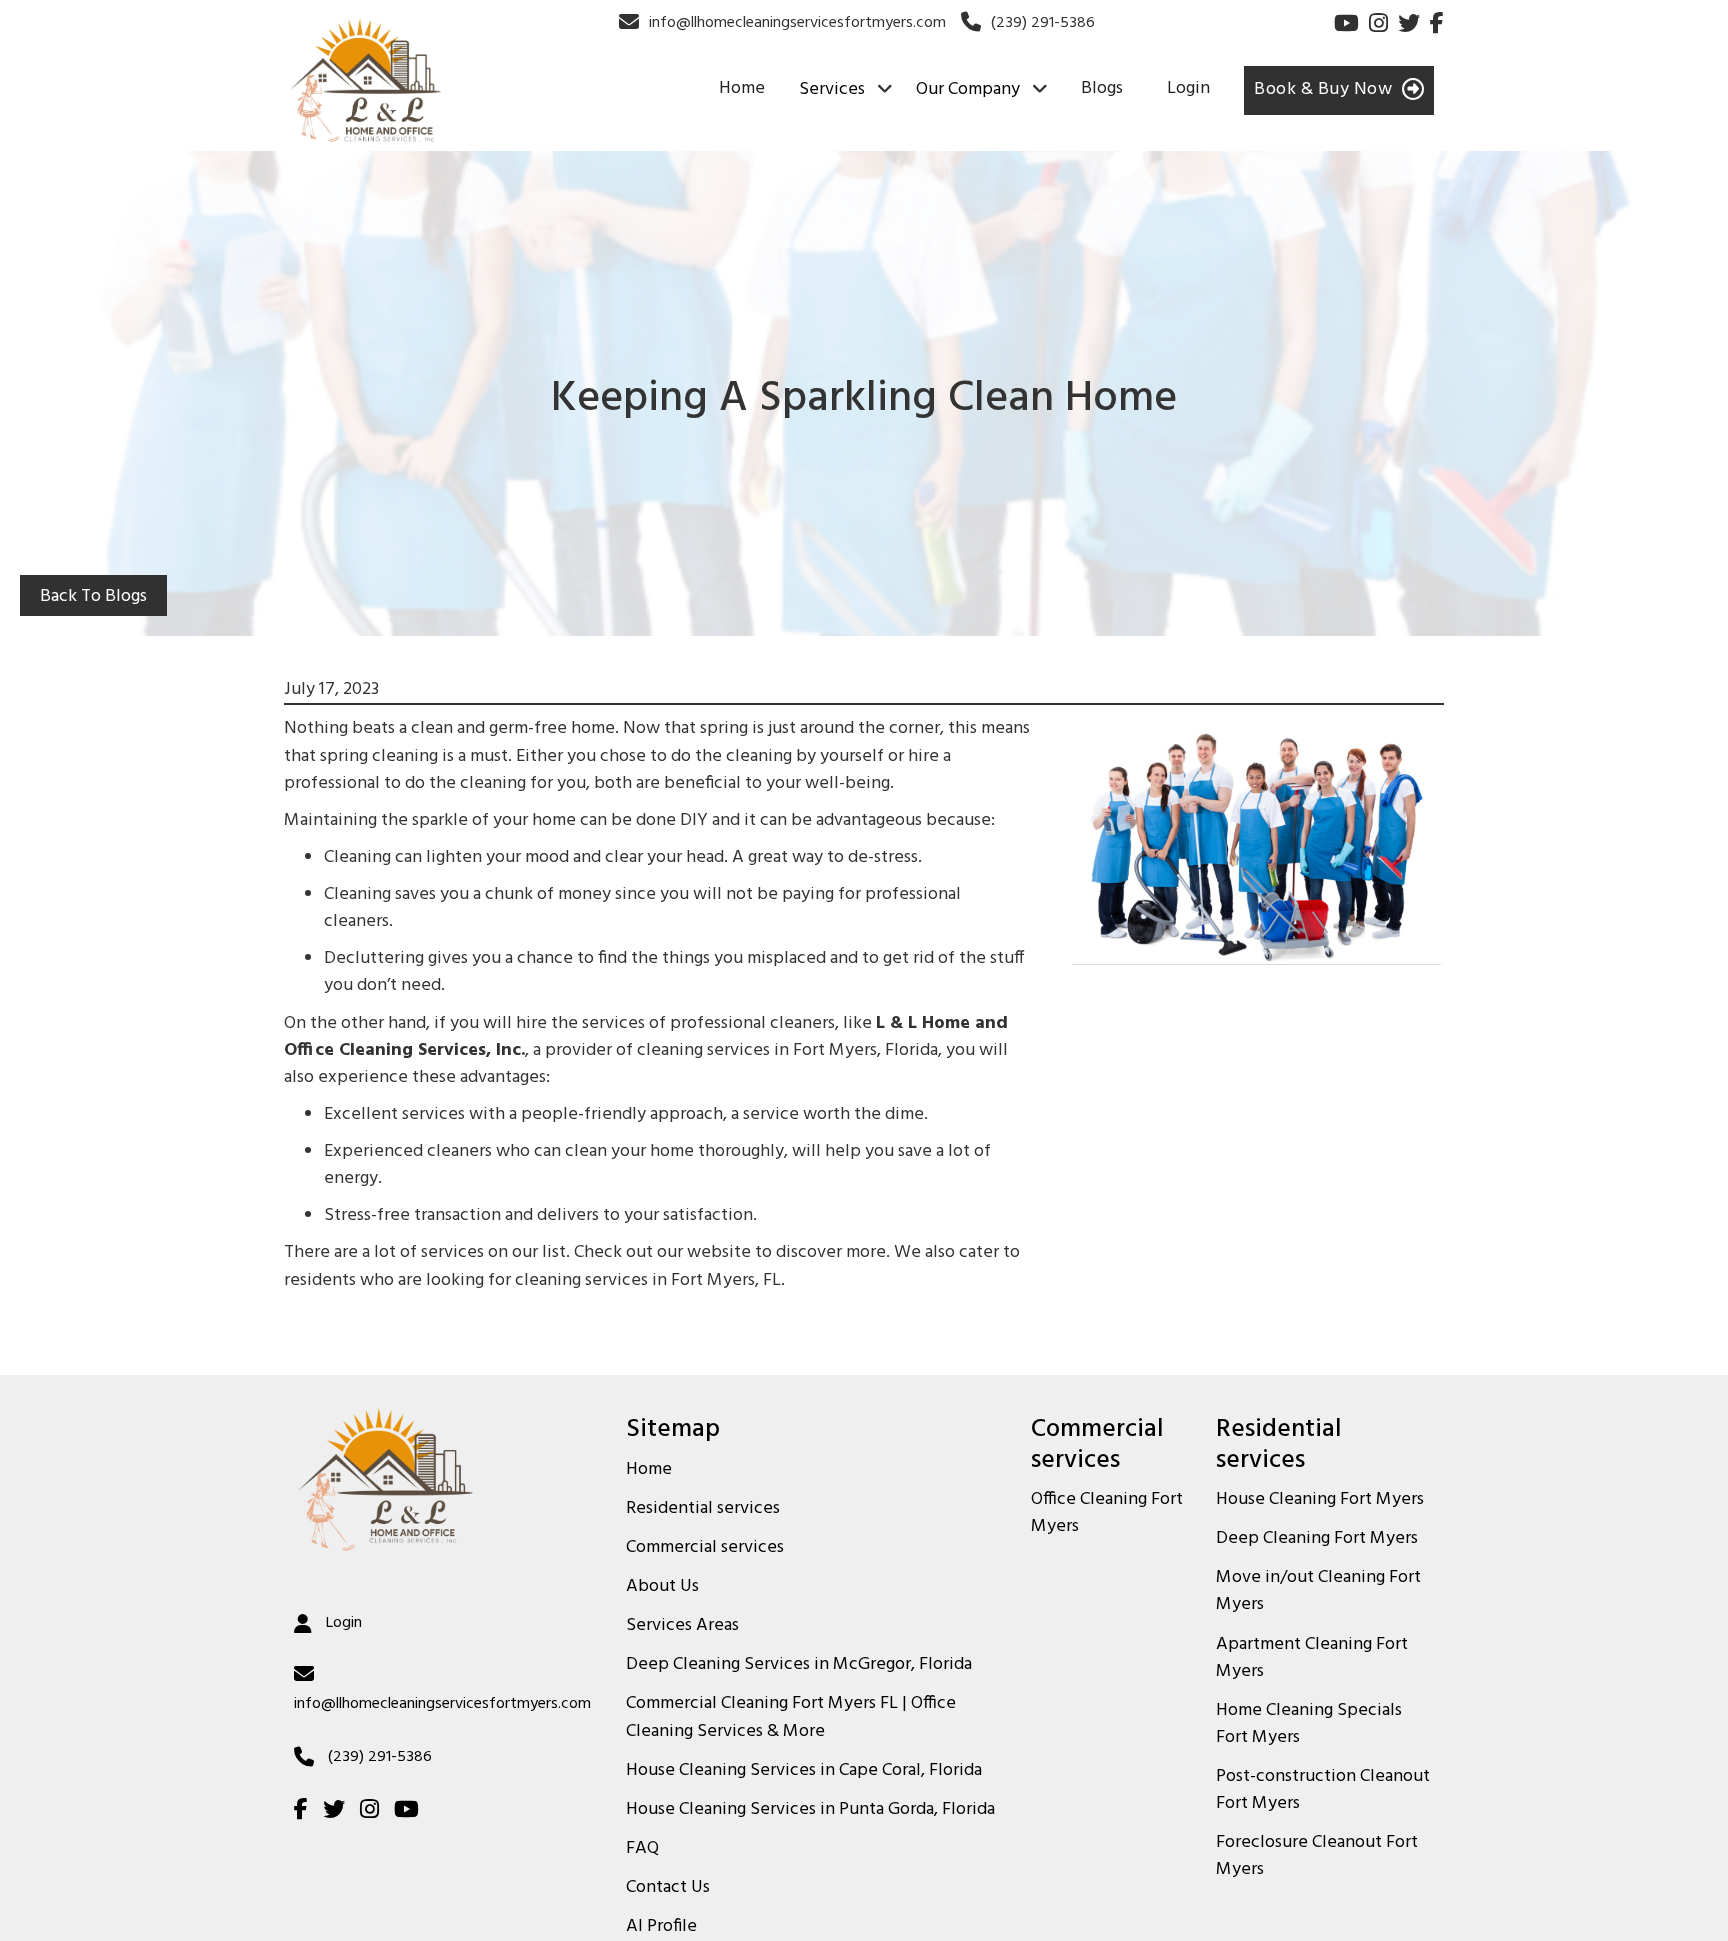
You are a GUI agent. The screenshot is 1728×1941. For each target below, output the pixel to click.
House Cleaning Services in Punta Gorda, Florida (810, 1810)
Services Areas (682, 1626)
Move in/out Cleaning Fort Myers (1318, 1591)
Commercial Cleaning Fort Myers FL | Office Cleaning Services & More (791, 1717)
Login (1188, 88)
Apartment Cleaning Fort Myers (1312, 1658)
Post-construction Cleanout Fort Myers (1323, 1790)
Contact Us (668, 1888)
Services (832, 90)
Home (742, 88)
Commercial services (705, 1548)
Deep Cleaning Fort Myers (1317, 1539)
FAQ (642, 1849)
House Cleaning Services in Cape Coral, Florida (804, 1771)
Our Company (968, 90)
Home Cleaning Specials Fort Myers (1309, 1724)
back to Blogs (93, 596)
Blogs (1102, 88)
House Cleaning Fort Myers (1320, 1500)
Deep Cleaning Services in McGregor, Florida (799, 1665)
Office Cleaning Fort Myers (1107, 1513)
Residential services (703, 1509)
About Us (662, 1587)
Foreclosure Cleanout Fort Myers (1317, 1856)
